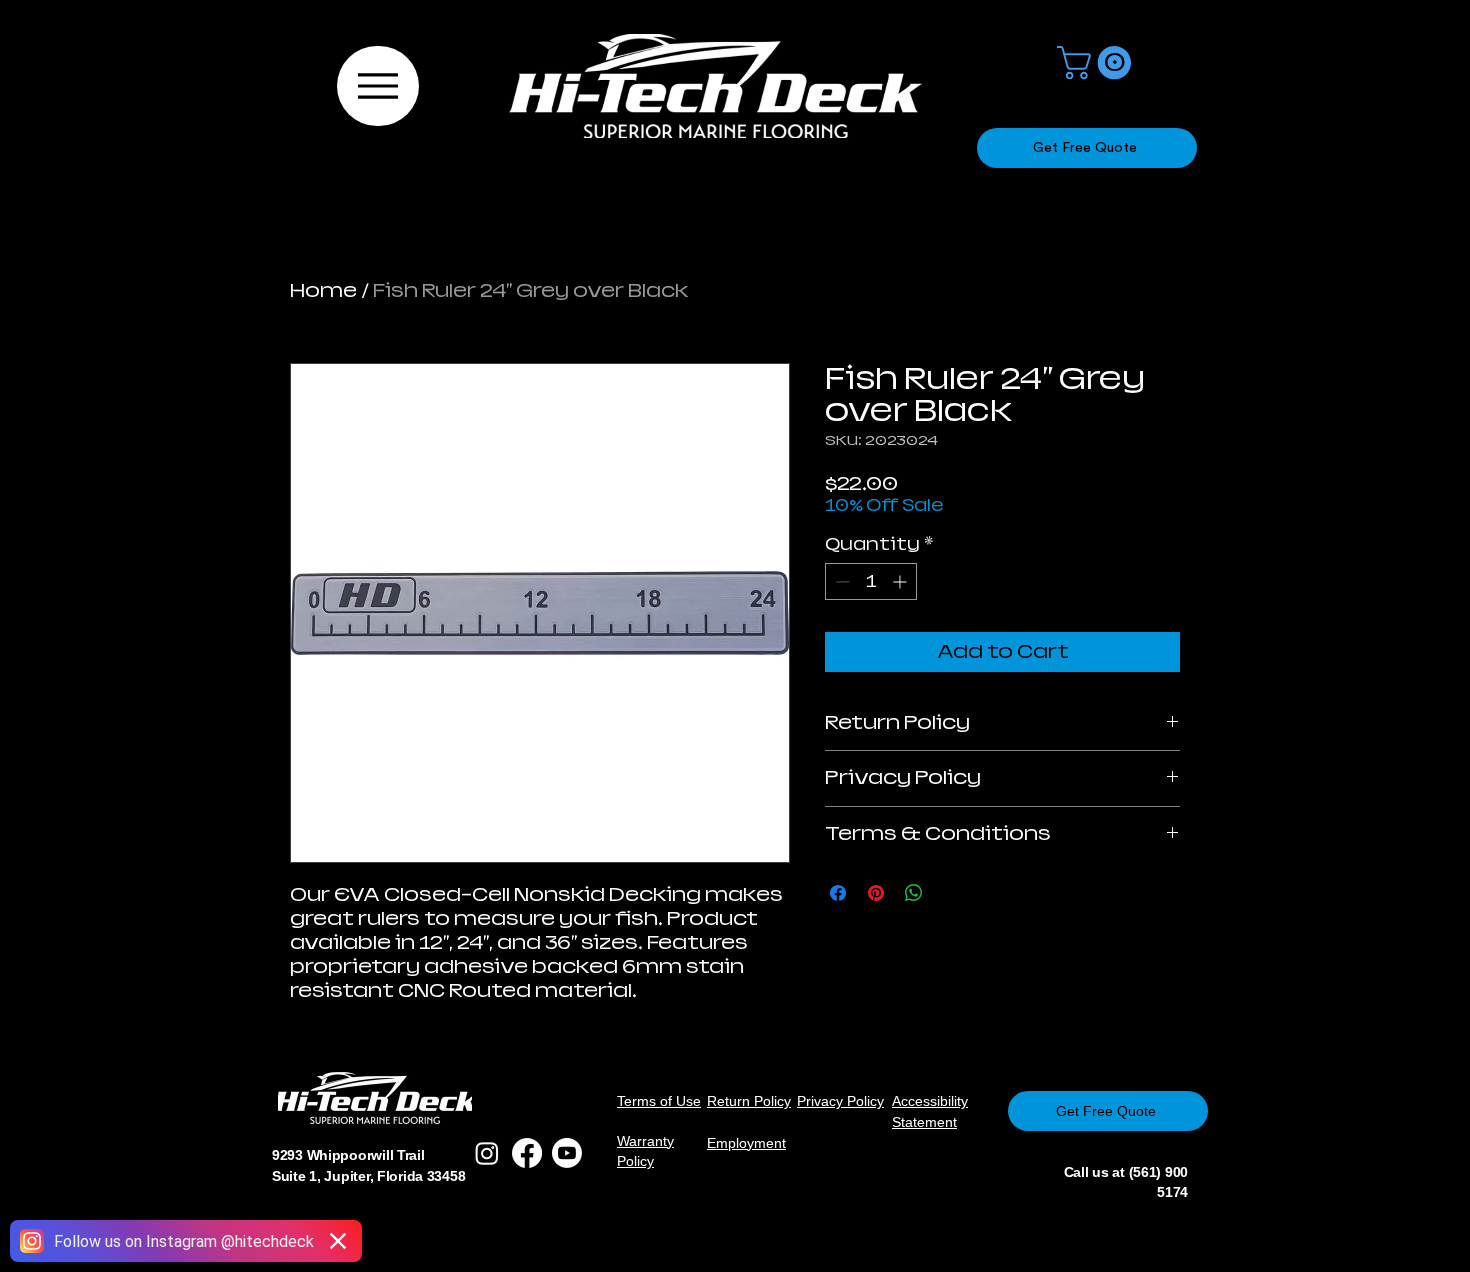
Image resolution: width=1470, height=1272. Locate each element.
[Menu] (378, 86)
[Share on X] (952, 893)
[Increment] (901, 581)
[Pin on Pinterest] (876, 893)
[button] (1098, 62)
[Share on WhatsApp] (914, 893)
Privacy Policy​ (840, 1101)
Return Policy (749, 1101)
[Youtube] (567, 1153)
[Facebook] (527, 1153)
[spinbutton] (871, 581)
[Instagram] (487, 1153)
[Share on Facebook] (838, 893)
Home (323, 290)
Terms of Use (659, 1101)
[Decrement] (840, 581)
